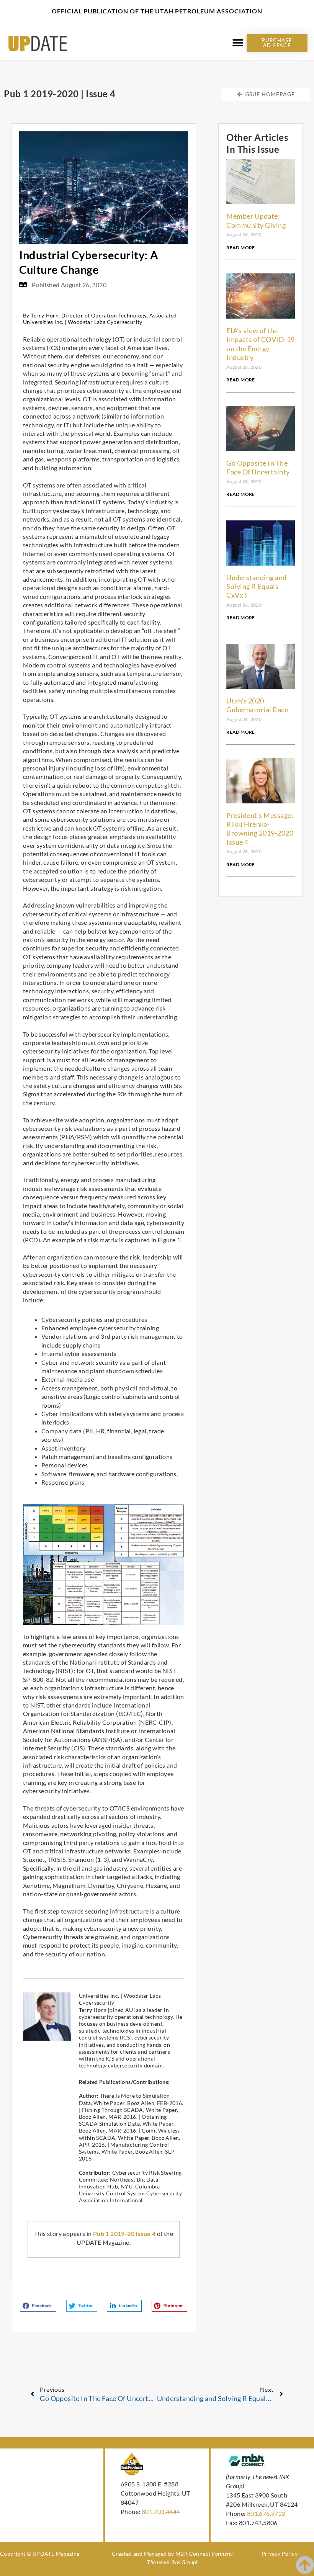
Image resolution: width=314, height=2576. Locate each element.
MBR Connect (193, 2554)
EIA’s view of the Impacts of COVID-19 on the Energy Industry (261, 344)
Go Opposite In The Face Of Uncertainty (258, 467)
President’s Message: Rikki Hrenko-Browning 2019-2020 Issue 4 (260, 829)
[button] (238, 43)
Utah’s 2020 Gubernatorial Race (257, 705)
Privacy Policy (280, 2554)
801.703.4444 (161, 2511)
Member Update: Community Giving (256, 220)
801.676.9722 (266, 2513)
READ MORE (241, 248)
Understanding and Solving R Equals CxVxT (257, 586)
